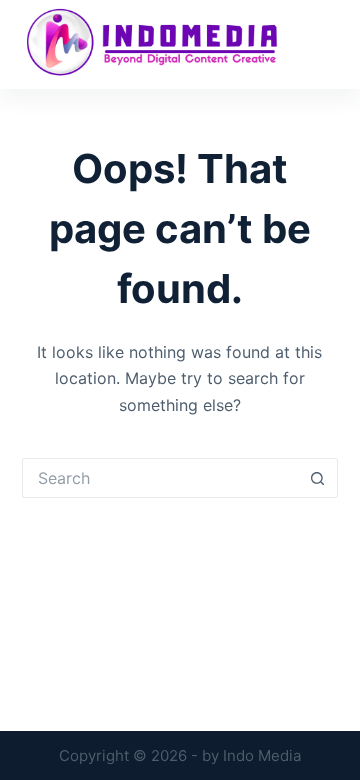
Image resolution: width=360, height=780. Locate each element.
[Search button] (318, 478)
